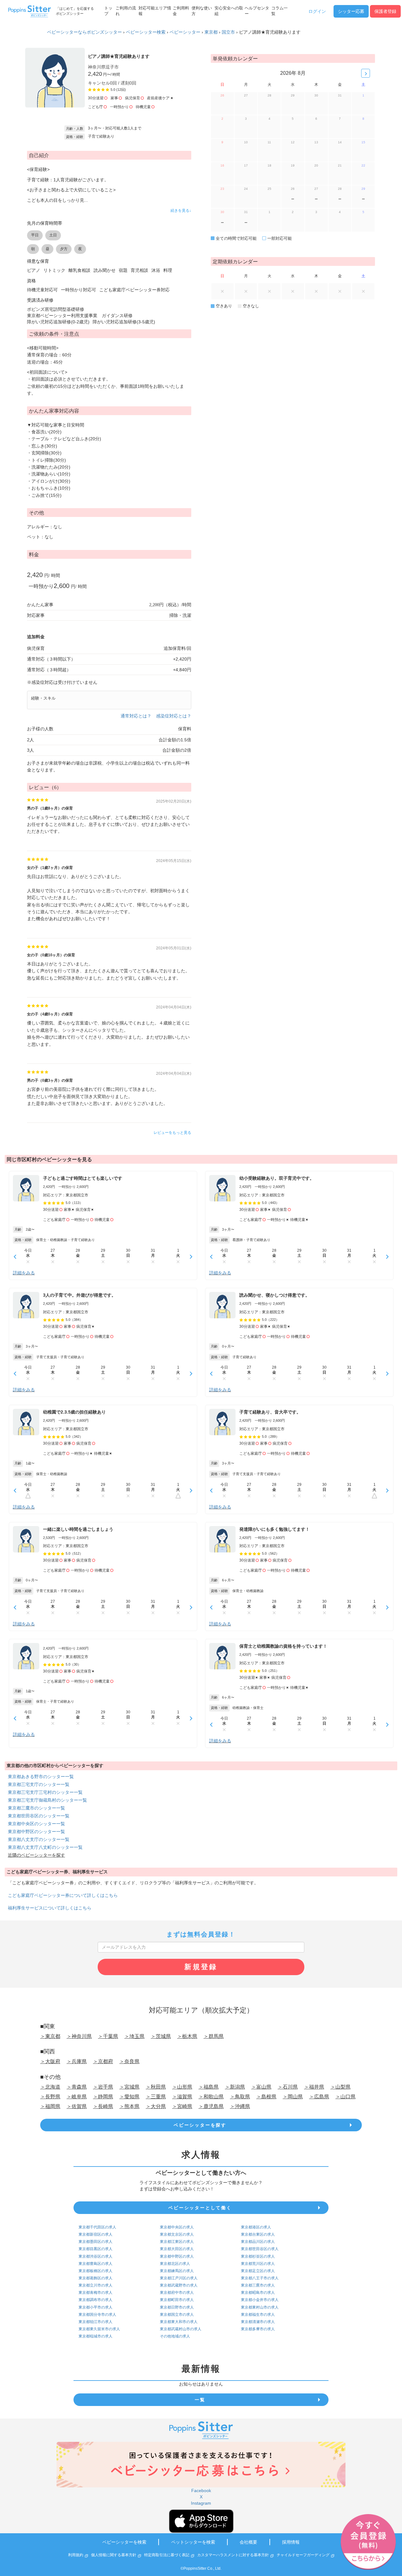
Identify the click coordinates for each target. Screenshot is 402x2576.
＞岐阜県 (77, 2097)
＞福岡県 (50, 2106)
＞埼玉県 (134, 2036)
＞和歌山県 (211, 2097)
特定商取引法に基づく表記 (167, 2555)
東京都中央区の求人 (177, 2227)
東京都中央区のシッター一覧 (36, 1824)
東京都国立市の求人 (177, 2315)
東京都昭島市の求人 (258, 2293)
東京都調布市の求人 (95, 2300)
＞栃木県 (187, 2036)
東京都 (211, 32)
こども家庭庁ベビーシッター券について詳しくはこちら (63, 1895)
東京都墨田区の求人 (95, 2242)
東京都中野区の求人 (177, 2256)
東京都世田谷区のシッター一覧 (39, 1816)
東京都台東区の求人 (258, 2234)
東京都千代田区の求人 (97, 2227)
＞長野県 (50, 2097)
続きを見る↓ (181, 211)
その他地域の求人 (175, 2336)
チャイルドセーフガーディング (303, 2555)
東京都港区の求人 (256, 2227)
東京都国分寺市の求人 (97, 2315)
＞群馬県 (214, 2036)
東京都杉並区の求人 (258, 2256)
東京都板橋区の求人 (95, 2271)
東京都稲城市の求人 (95, 2336)
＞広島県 (319, 2097)
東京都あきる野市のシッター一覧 (41, 1777)
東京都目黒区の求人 (95, 2249)
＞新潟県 (235, 2087)
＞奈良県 (129, 2061)
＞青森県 (77, 2087)
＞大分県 (156, 2106)
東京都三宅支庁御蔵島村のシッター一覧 (47, 1800)
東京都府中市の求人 (177, 2293)
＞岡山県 (293, 2097)
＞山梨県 (340, 2087)
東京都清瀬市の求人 (258, 2322)
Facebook (201, 2491)
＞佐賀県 (77, 2106)
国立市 (228, 32)
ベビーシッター (185, 32)
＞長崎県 (103, 2106)
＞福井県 (314, 2087)
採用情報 (291, 2542)
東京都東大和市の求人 (179, 2322)
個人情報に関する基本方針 (114, 2555)
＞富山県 (261, 2087)
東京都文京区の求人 (177, 2234)
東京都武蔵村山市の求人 (181, 2329)
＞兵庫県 (77, 2061)
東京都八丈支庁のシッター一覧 (39, 1839)
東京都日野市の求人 (177, 2307)
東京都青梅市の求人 (95, 2293)
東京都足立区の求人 (258, 2271)
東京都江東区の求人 (177, 2242)
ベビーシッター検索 (146, 32)
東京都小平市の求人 (95, 2307)
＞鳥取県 (240, 2097)
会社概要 (248, 2542)
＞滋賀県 (182, 2097)
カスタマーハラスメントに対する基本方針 (233, 2555)
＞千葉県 (108, 2036)
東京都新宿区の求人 (95, 2234)
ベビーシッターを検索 (124, 2542)
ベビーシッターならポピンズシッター (84, 32)
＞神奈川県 (79, 2036)
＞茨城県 (161, 2036)
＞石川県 (288, 2087)
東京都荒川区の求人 (258, 2264)
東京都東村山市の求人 (260, 2307)
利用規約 (76, 2555)
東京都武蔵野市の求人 (179, 2285)
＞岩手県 (103, 2087)
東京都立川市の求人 (95, 2285)
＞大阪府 (50, 2061)
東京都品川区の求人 (258, 2242)
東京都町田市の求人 (177, 2300)
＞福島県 (209, 2087)
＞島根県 (266, 2097)
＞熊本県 (129, 2106)
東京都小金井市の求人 (260, 2300)
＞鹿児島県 (211, 2106)
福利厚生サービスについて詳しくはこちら (50, 1908)
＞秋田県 (156, 2087)
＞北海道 (50, 2087)
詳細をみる (24, 1273)
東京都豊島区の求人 (95, 2264)
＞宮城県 (129, 2087)
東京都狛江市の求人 (95, 2322)
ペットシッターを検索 (193, 2542)
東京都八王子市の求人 (260, 2278)
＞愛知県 (129, 2097)
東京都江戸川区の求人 (179, 2278)
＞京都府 (103, 2061)
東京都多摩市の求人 (258, 2329)
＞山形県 (182, 2087)
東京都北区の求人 (175, 2264)
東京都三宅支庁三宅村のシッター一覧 (45, 1792)
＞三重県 (156, 2097)
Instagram (201, 2503)
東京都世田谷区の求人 (260, 2249)
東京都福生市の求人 (258, 2315)
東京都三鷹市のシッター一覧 (36, 1808)
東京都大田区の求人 (177, 2249)
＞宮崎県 (182, 2106)
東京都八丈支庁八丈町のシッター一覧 (45, 1847)
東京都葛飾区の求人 (95, 2278)
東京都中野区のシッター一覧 (36, 1832)
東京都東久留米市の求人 (99, 2329)
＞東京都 (50, 2036)
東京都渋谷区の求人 (95, 2256)
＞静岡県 (103, 2097)
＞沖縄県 (240, 2106)
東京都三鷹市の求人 (258, 2285)
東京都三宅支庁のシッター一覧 (39, 1784)
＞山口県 (345, 2097)
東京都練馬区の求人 (177, 2271)
